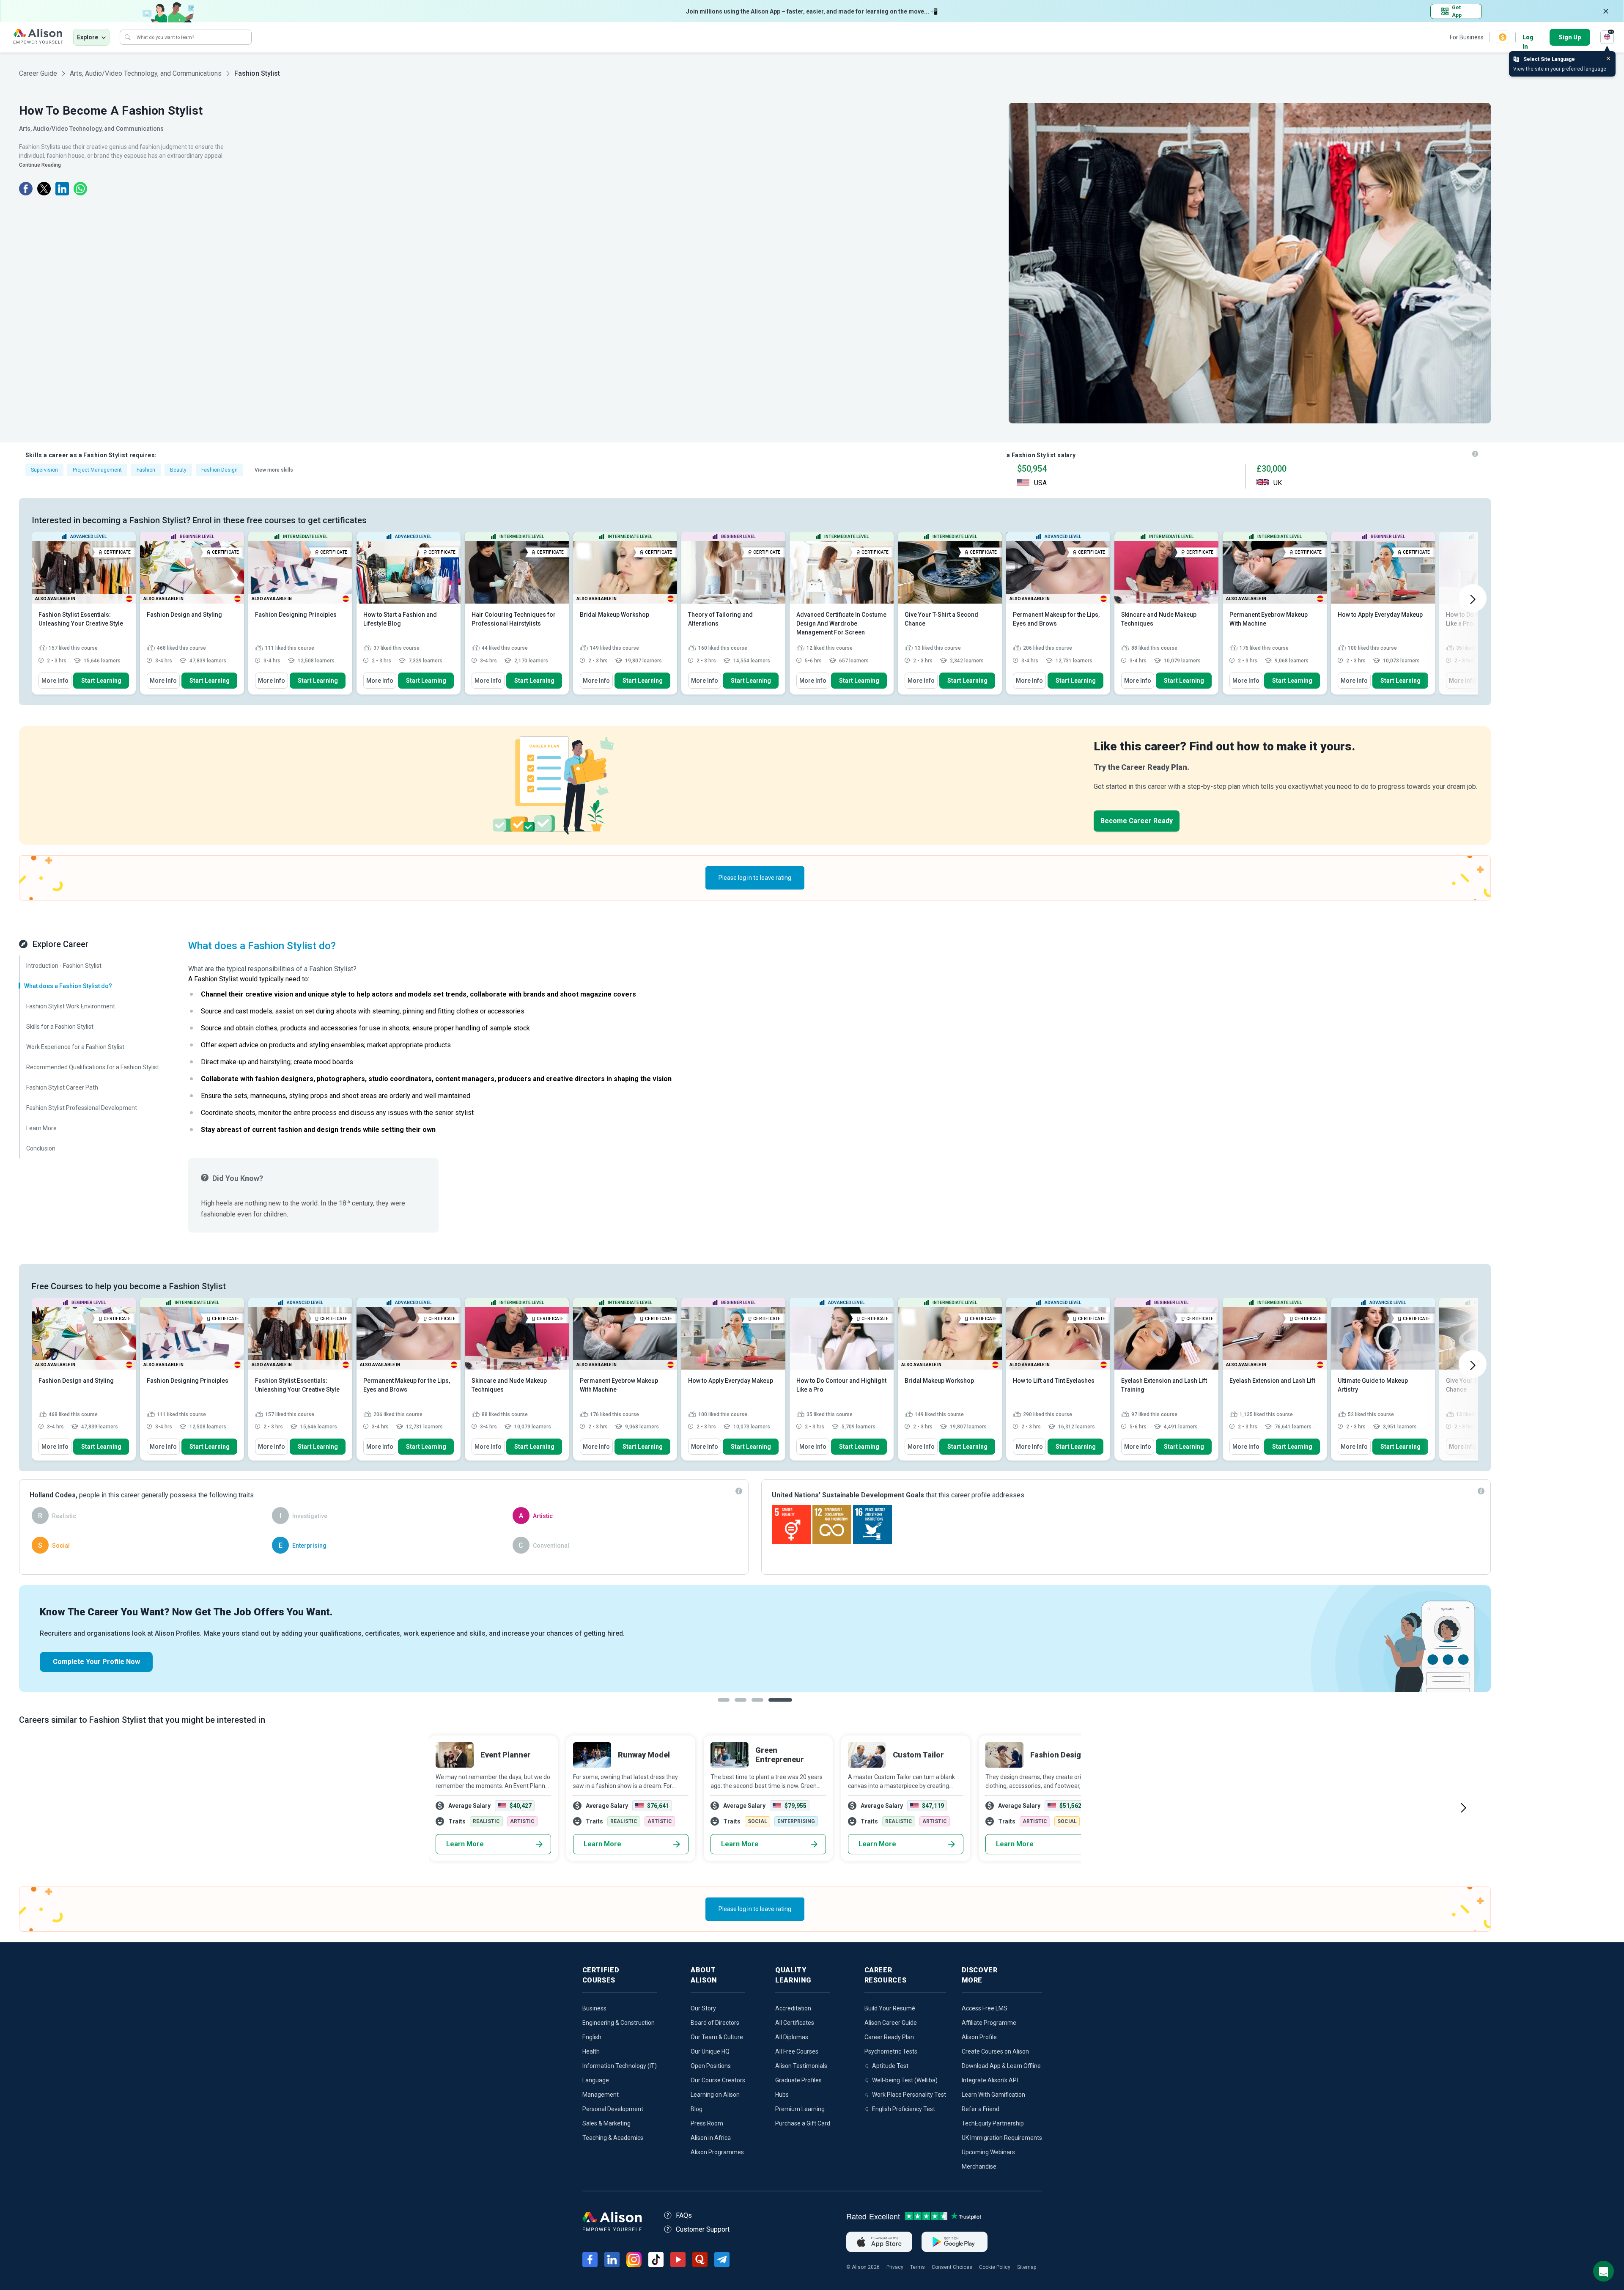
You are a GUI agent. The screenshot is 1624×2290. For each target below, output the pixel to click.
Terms (918, 2267)
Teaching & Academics (613, 2138)
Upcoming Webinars (988, 2152)
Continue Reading (40, 165)
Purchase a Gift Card (803, 2123)
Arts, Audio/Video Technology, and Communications (146, 73)
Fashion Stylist (257, 73)
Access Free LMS (985, 2008)
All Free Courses (797, 2051)
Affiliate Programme (989, 2023)
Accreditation (793, 2008)
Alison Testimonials (801, 2066)
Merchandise (979, 2166)
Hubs (782, 2095)
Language (596, 2080)
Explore (88, 37)
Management (601, 2095)
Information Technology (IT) (620, 2066)
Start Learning (101, 681)
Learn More (465, 1844)
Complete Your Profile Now (96, 1662)
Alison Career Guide (891, 2023)
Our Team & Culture (717, 2037)
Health (591, 2051)
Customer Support (703, 2229)
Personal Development (613, 2109)
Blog (697, 2109)
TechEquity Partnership (993, 2123)
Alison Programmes (717, 2152)
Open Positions (711, 2066)
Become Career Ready (1137, 821)
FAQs (684, 2215)
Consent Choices (952, 2267)
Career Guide (38, 73)
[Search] (128, 37)
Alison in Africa (711, 2138)
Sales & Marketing (606, 2123)
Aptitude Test (890, 2066)
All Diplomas (792, 2037)
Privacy (895, 2267)
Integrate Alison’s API (990, 2080)
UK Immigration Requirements (1002, 2138)
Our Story (703, 2008)
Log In (1528, 38)
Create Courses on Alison (995, 2051)
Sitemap (1027, 2267)
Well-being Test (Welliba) (905, 2080)
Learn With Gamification (993, 2095)
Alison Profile (979, 2037)
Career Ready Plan (889, 2037)
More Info (55, 681)
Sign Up (1570, 37)
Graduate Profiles (798, 2080)
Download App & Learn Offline (1001, 2066)
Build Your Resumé (890, 2008)
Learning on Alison (715, 2095)
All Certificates (795, 2023)
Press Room (707, 2123)
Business (594, 2008)
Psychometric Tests (891, 2051)
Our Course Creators (718, 2080)
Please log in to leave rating (755, 878)
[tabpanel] (755, 1639)
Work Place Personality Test (909, 2095)
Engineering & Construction (619, 2023)
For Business (1467, 37)
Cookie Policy (995, 2267)
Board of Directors (715, 2023)
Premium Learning (800, 2109)
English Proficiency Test (904, 2109)
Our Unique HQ (710, 2051)
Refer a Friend (981, 2109)
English (592, 2037)
